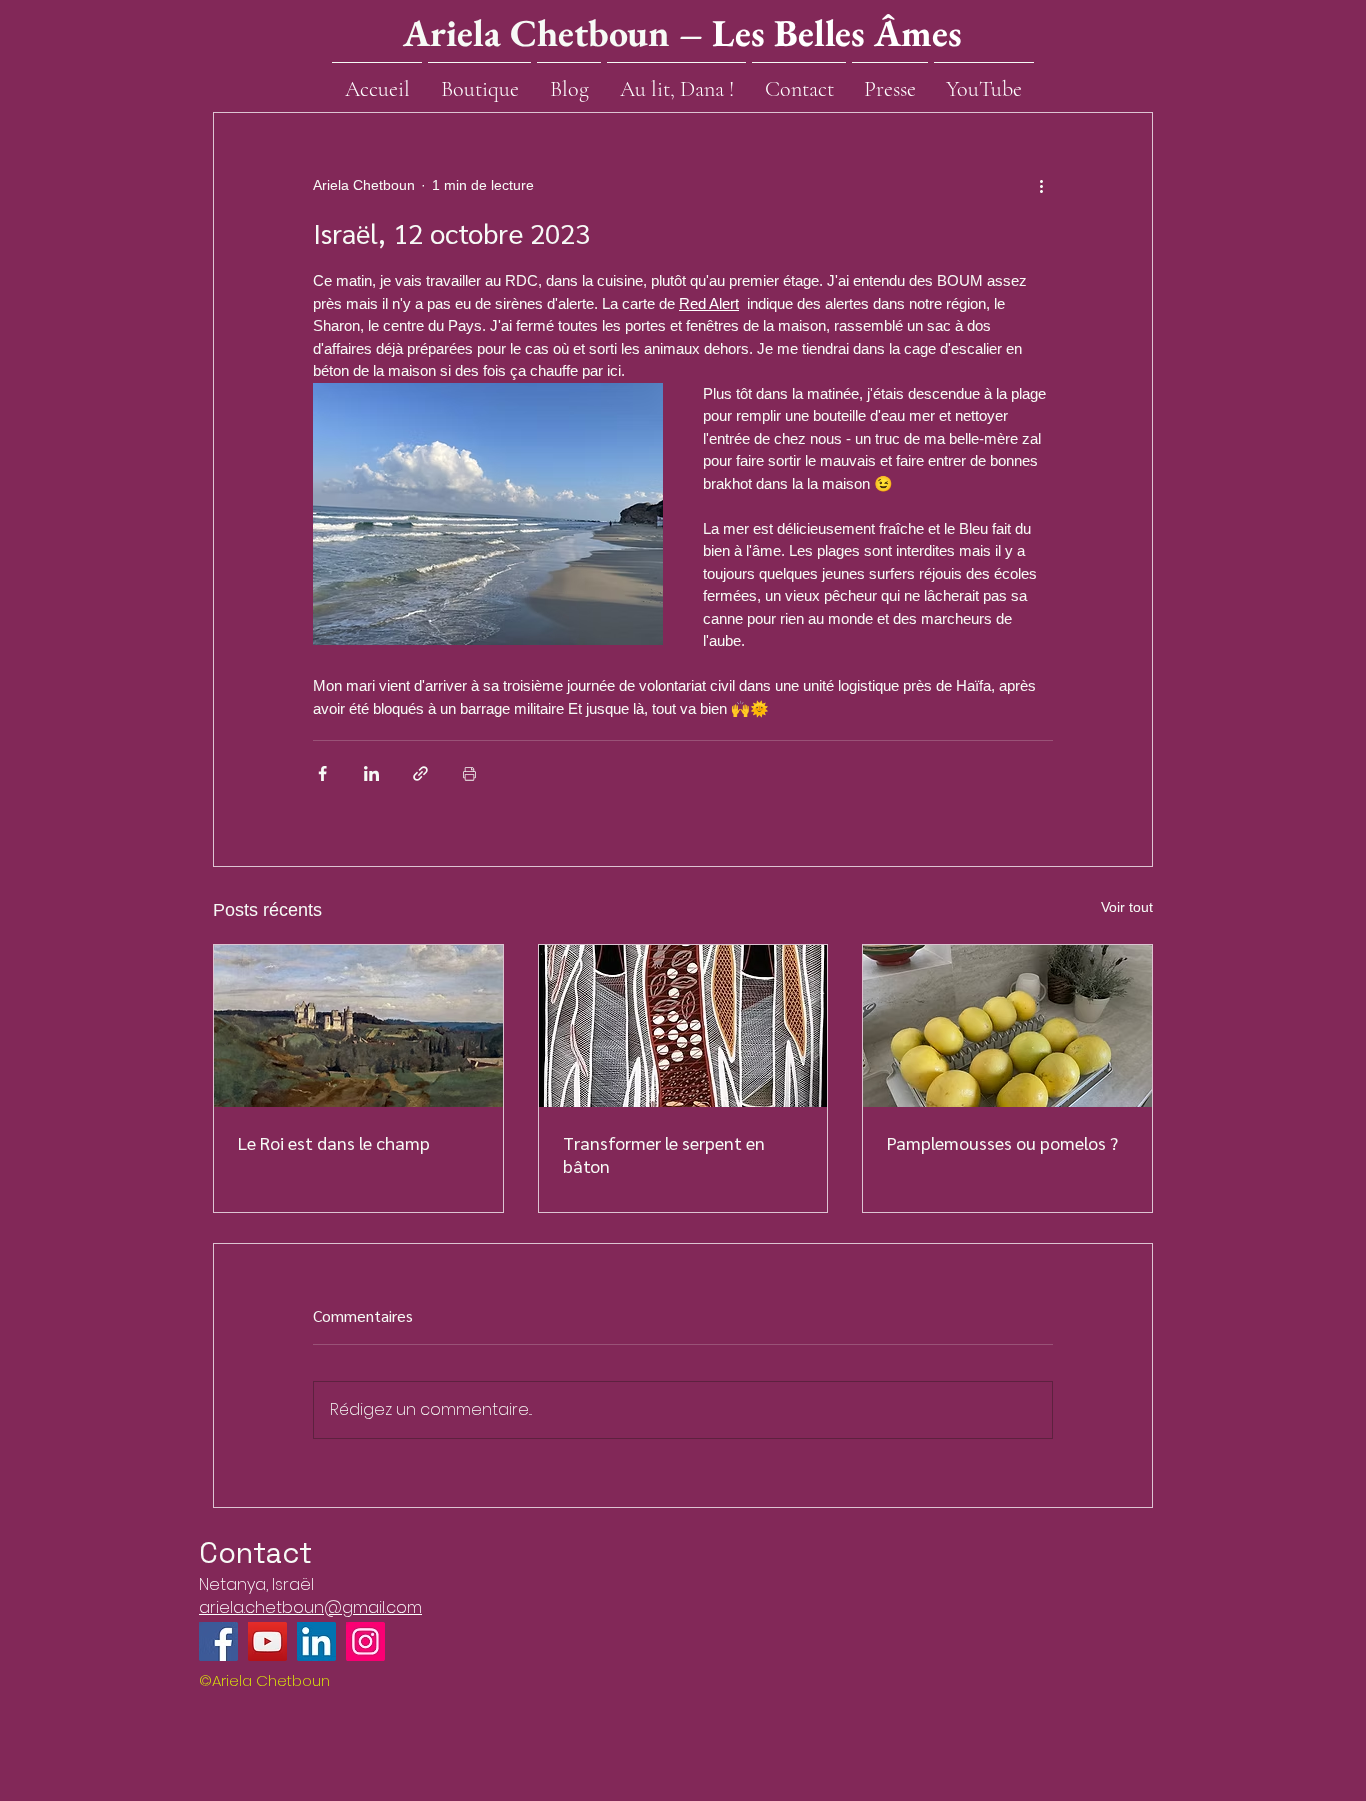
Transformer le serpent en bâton (664, 1154)
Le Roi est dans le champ (334, 1142)
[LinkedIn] (316, 1641)
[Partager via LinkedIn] (371, 773)
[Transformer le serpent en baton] (683, 1026)
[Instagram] (365, 1641)
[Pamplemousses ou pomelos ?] (1007, 1026)
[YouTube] (267, 1641)
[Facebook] (218, 1641)
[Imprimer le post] (469, 773)
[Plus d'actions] (1041, 185)
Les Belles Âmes (837, 32)
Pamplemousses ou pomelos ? (1002, 1142)
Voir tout (1127, 907)
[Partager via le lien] (420, 773)
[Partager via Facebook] (322, 773)
